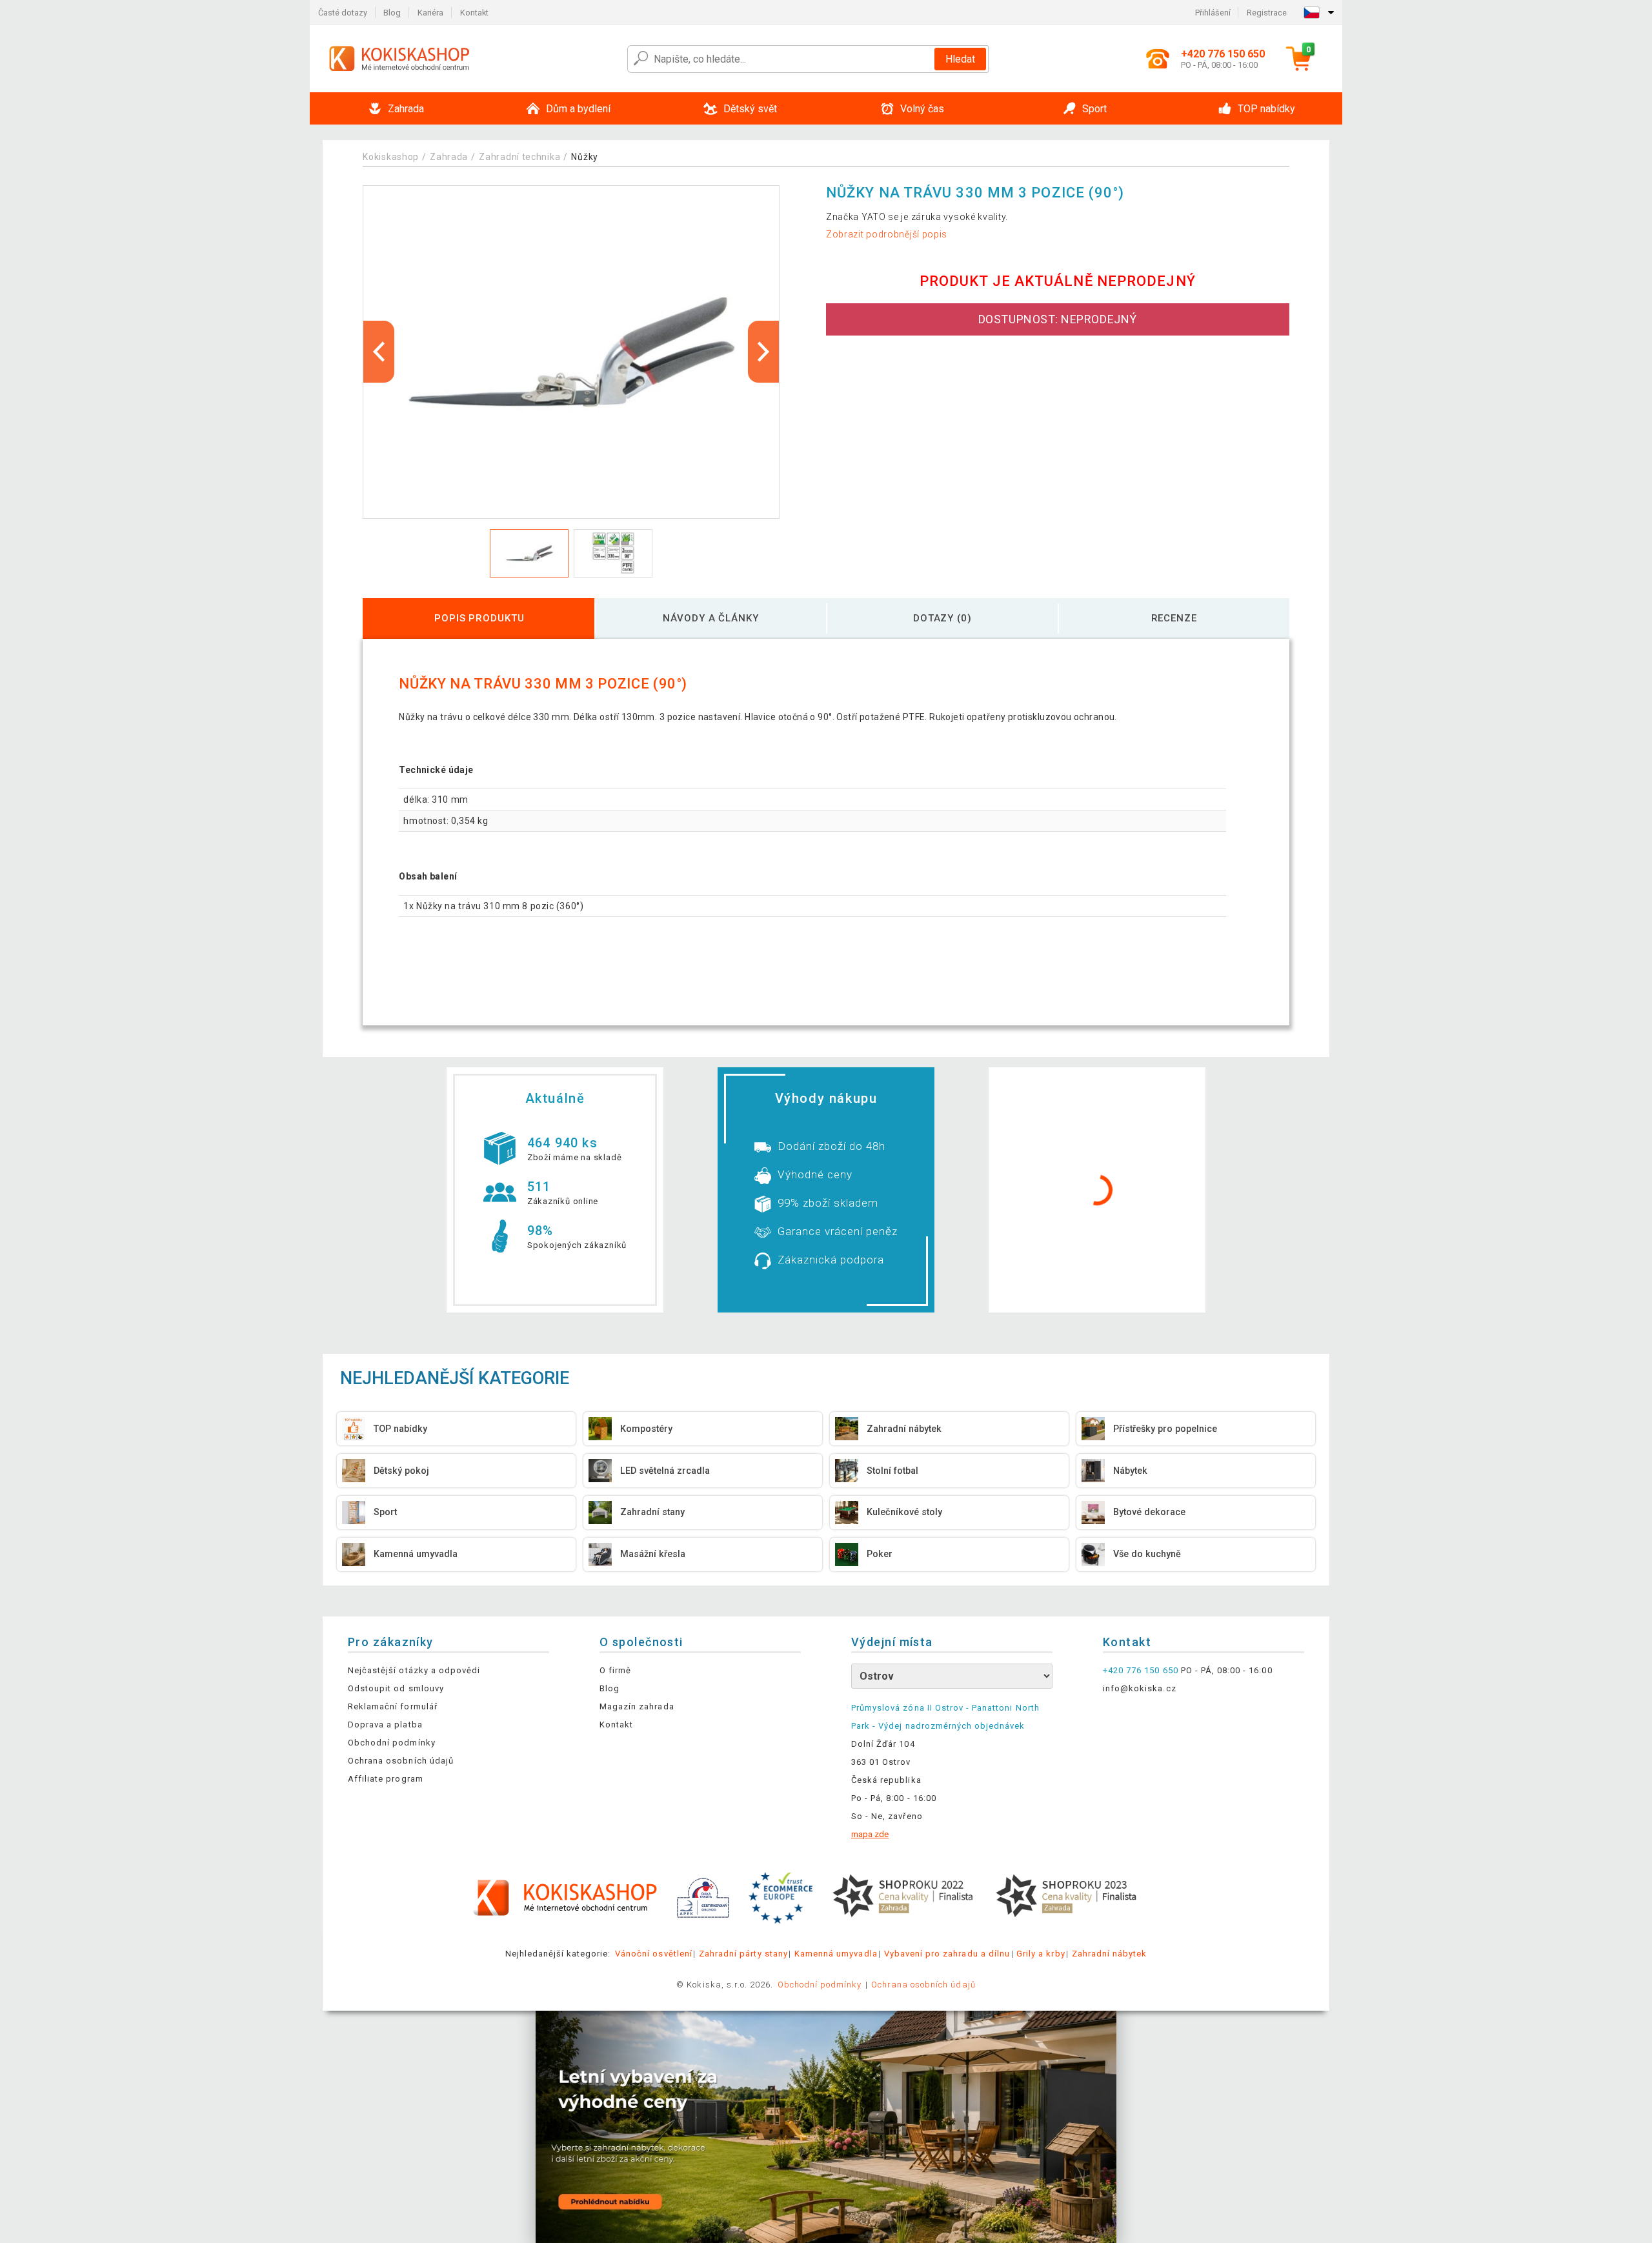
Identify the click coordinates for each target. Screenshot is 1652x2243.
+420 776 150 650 (1141, 1670)
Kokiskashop (391, 157)
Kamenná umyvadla (836, 1954)
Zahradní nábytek (1110, 1954)
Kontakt (474, 13)
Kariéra (430, 13)
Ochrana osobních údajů (401, 1761)
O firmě (615, 1670)
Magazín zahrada (637, 1706)
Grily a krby (1041, 1954)
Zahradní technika (519, 157)
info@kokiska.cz (1140, 1688)
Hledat (960, 59)
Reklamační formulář (393, 1706)
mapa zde (870, 1834)
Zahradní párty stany (743, 1954)
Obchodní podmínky (392, 1743)
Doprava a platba (385, 1725)
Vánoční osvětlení (654, 1954)
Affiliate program (386, 1779)
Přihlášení (1213, 13)
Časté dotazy (343, 13)
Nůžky (585, 157)
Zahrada (449, 157)
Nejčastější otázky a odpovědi (414, 1670)
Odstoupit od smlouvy (396, 1688)
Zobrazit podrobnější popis (887, 234)
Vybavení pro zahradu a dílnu (947, 1954)
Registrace (1267, 13)
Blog (392, 13)
